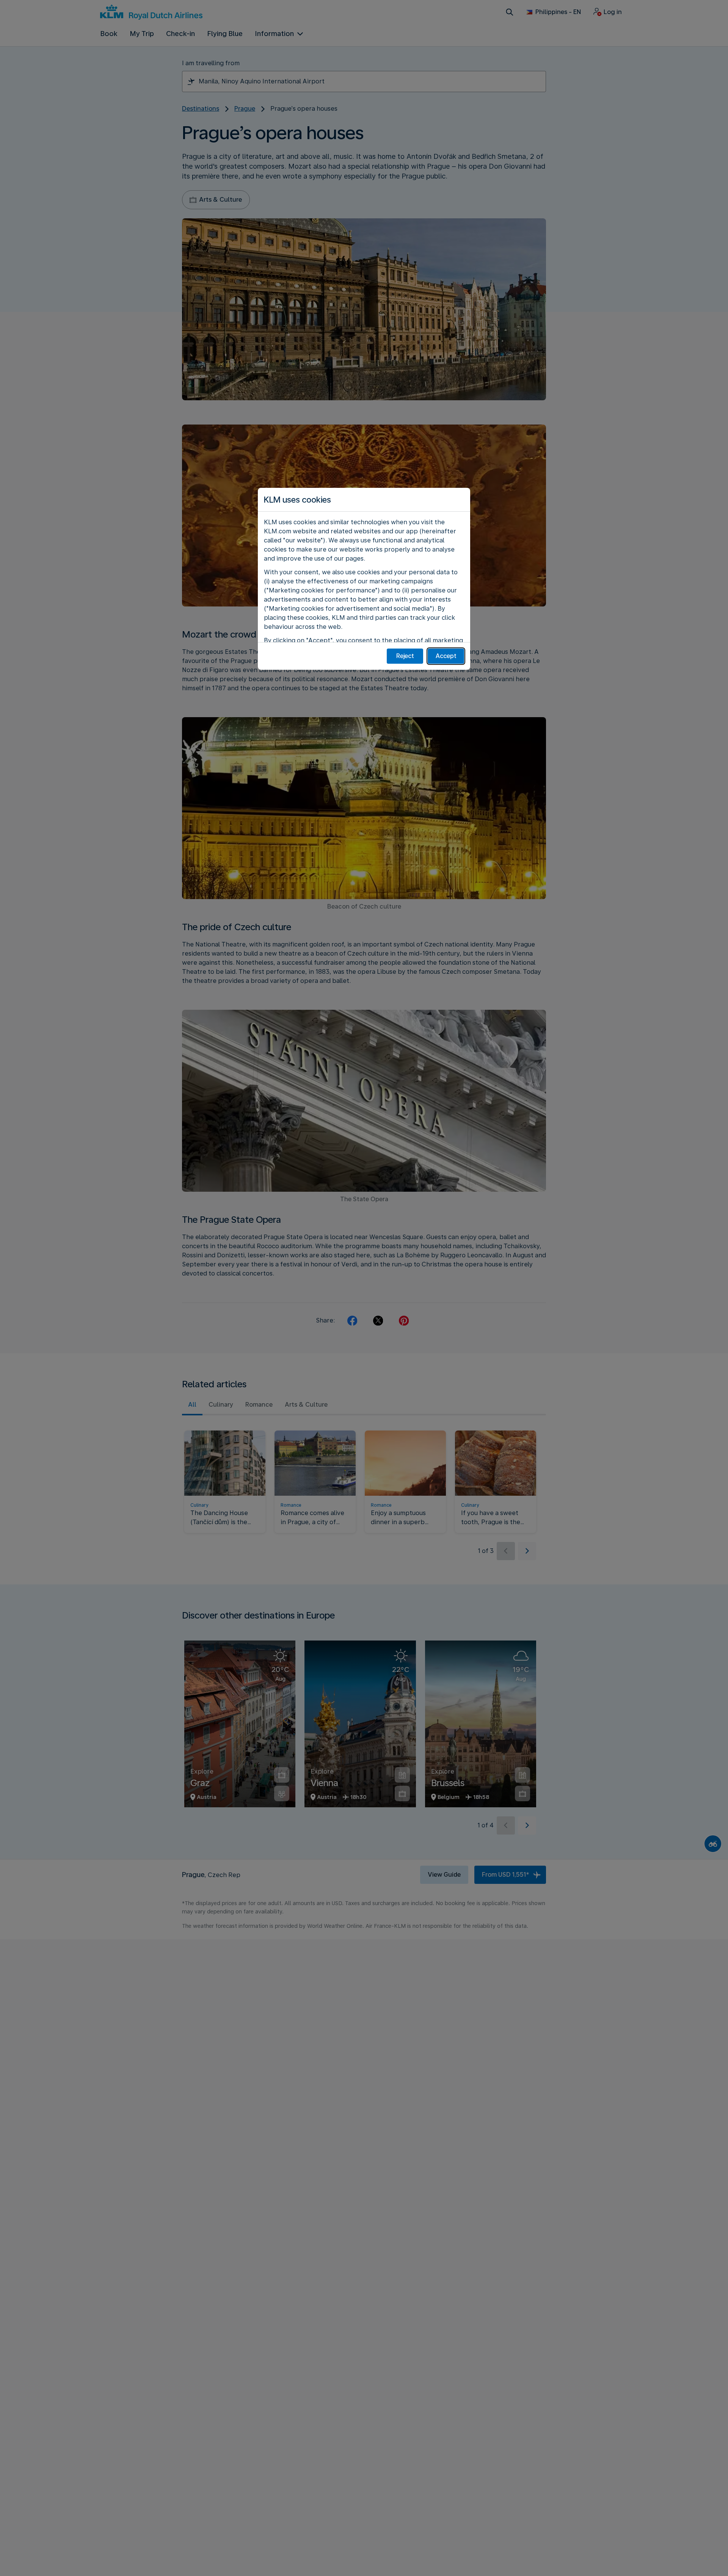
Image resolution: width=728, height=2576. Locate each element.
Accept (446, 656)
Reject (405, 656)
